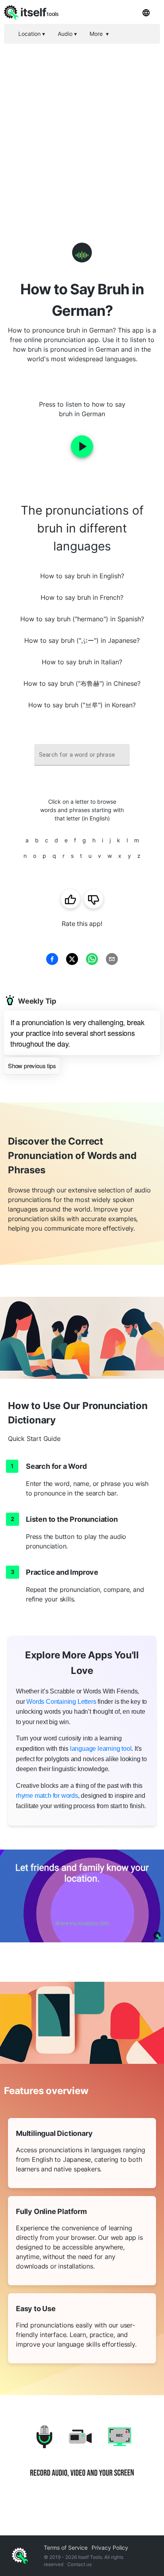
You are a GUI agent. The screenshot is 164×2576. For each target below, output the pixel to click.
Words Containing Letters (61, 1702)
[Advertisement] (82, 130)
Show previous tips (32, 1066)
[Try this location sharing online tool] (82, 1896)
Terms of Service (66, 2548)
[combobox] (82, 755)
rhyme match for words (47, 1796)
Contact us (79, 2564)
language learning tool (101, 1749)
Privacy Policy (110, 2548)
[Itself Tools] (82, 2457)
